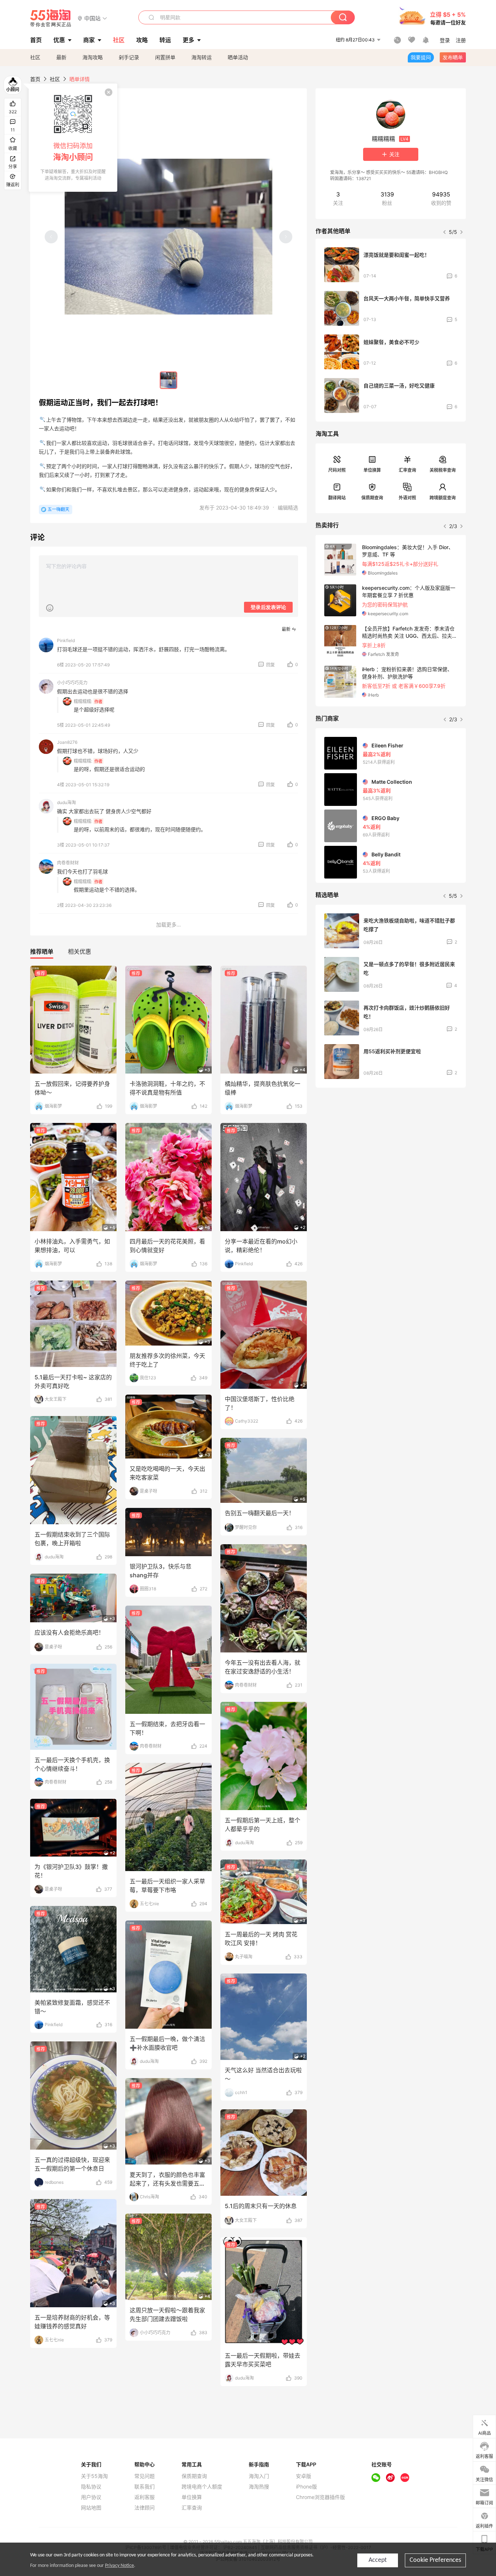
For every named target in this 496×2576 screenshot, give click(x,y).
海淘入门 (259, 2476)
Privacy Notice (119, 2566)
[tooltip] (73, 138)
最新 (61, 57)
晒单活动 (238, 57)
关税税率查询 (443, 470)
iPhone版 (306, 2487)
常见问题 (145, 2476)
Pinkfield (66, 640)
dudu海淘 (66, 802)
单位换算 (372, 470)
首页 (35, 79)
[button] (92, 18)
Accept (378, 2560)
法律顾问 (145, 2508)
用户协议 (91, 2497)
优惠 (59, 40)
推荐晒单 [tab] (42, 952)
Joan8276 (67, 742)
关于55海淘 (94, 2476)
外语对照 (407, 498)
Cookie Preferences (435, 2560)
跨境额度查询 (443, 498)
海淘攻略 (93, 57)
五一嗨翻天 (58, 509)
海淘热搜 (259, 2487)
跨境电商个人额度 (202, 2487)
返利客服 (145, 2497)
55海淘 (51, 18)
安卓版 (304, 2476)
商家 (89, 40)
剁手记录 (129, 57)
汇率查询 (407, 470)
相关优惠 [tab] (80, 952)
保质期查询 (372, 498)
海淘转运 (202, 57)
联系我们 (145, 2487)
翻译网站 (337, 498)
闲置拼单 (165, 57)
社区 (35, 57)
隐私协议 (91, 2487)
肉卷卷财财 (68, 863)
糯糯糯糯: (83, 701)
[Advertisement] (391, 1147)
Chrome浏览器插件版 (320, 2497)
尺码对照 (337, 470)
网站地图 (91, 2508)
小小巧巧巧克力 (72, 683)
